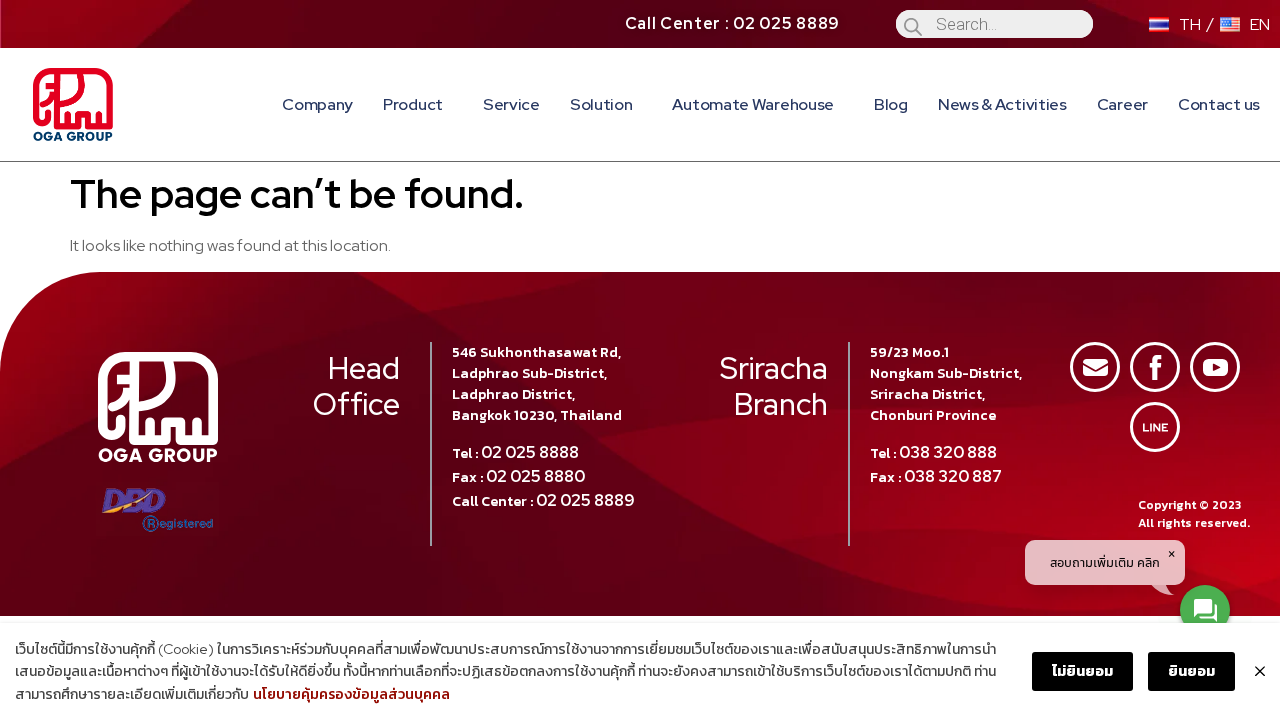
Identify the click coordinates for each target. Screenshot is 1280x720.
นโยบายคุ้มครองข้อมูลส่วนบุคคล (351, 694)
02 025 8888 (530, 452)
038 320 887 (953, 476)
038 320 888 (948, 452)
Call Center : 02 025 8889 (733, 23)
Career (1122, 104)
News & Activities (1002, 104)
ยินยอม (1191, 671)
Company (317, 104)
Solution (601, 104)
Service (511, 104)
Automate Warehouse (753, 104)
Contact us (1219, 104)
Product (413, 104)
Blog (891, 104)
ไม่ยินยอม (1082, 671)
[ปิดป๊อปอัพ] (1260, 672)
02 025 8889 (585, 500)
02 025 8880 (535, 476)
